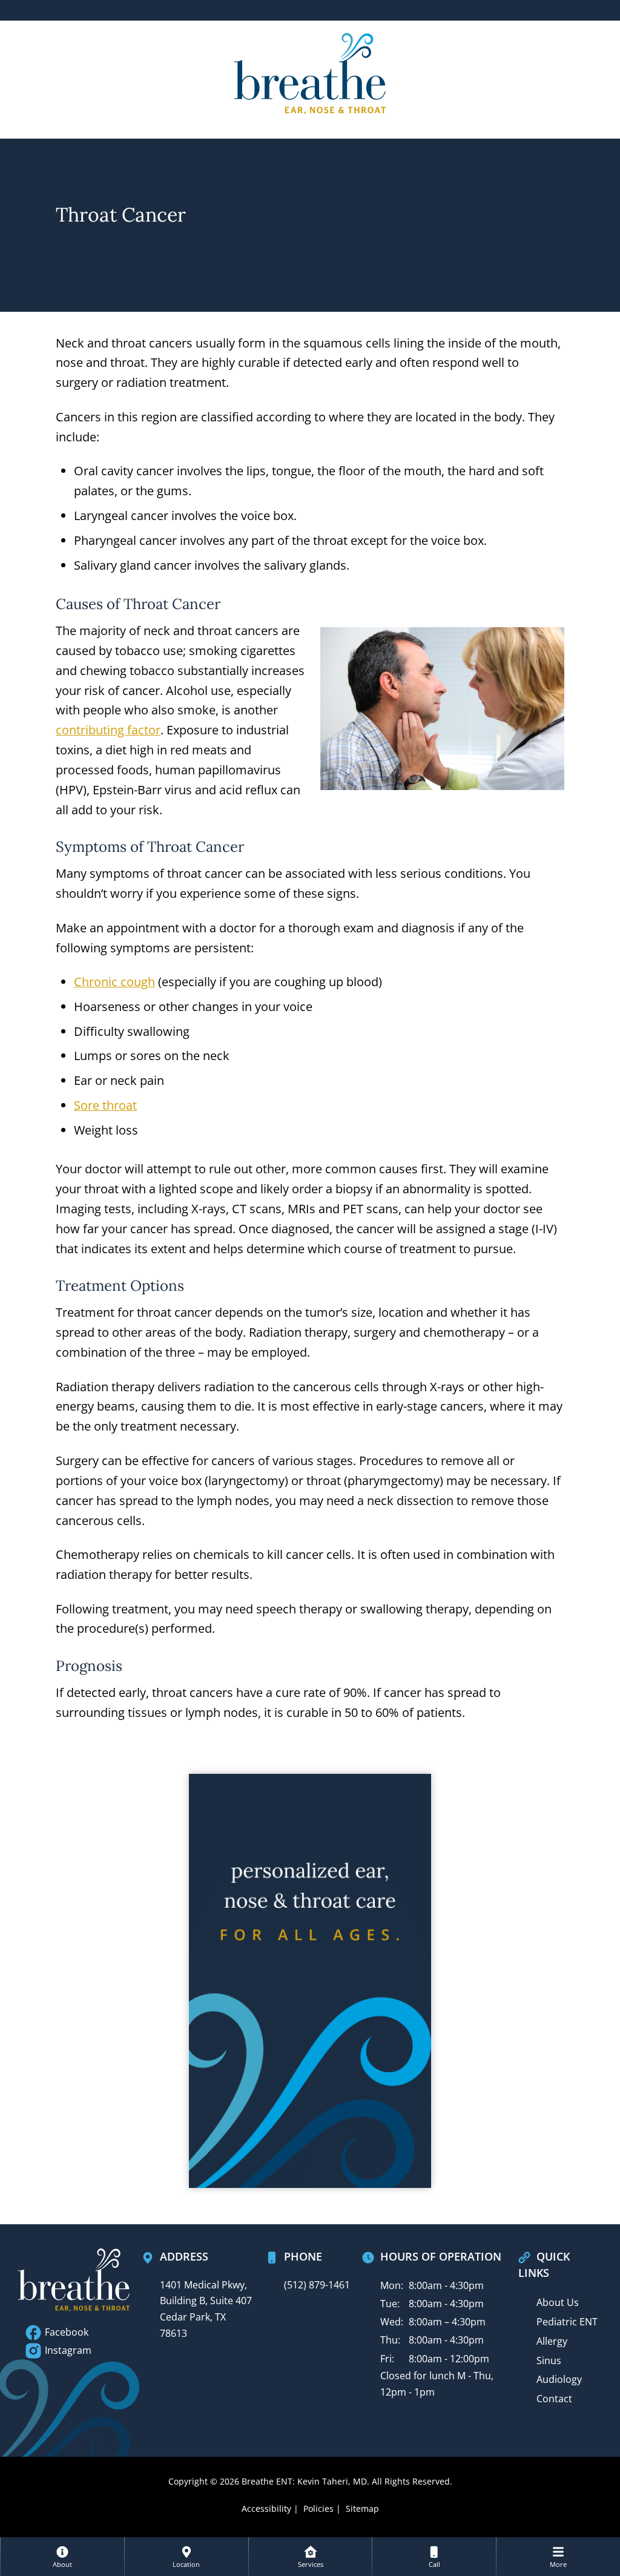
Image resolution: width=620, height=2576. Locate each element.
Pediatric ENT (567, 2322)
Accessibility (266, 2508)
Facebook (65, 2332)
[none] (62, 2557)
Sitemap (362, 2508)
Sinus (549, 2360)
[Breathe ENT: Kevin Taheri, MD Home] (310, 72)
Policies (318, 2508)
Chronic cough (114, 982)
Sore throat (105, 1105)
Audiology (559, 2379)
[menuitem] (62, 2557)
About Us (558, 2302)
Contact (554, 2399)
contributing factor (108, 730)
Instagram (67, 2350)
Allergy (552, 2341)
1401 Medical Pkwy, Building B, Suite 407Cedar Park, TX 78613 (206, 2309)
